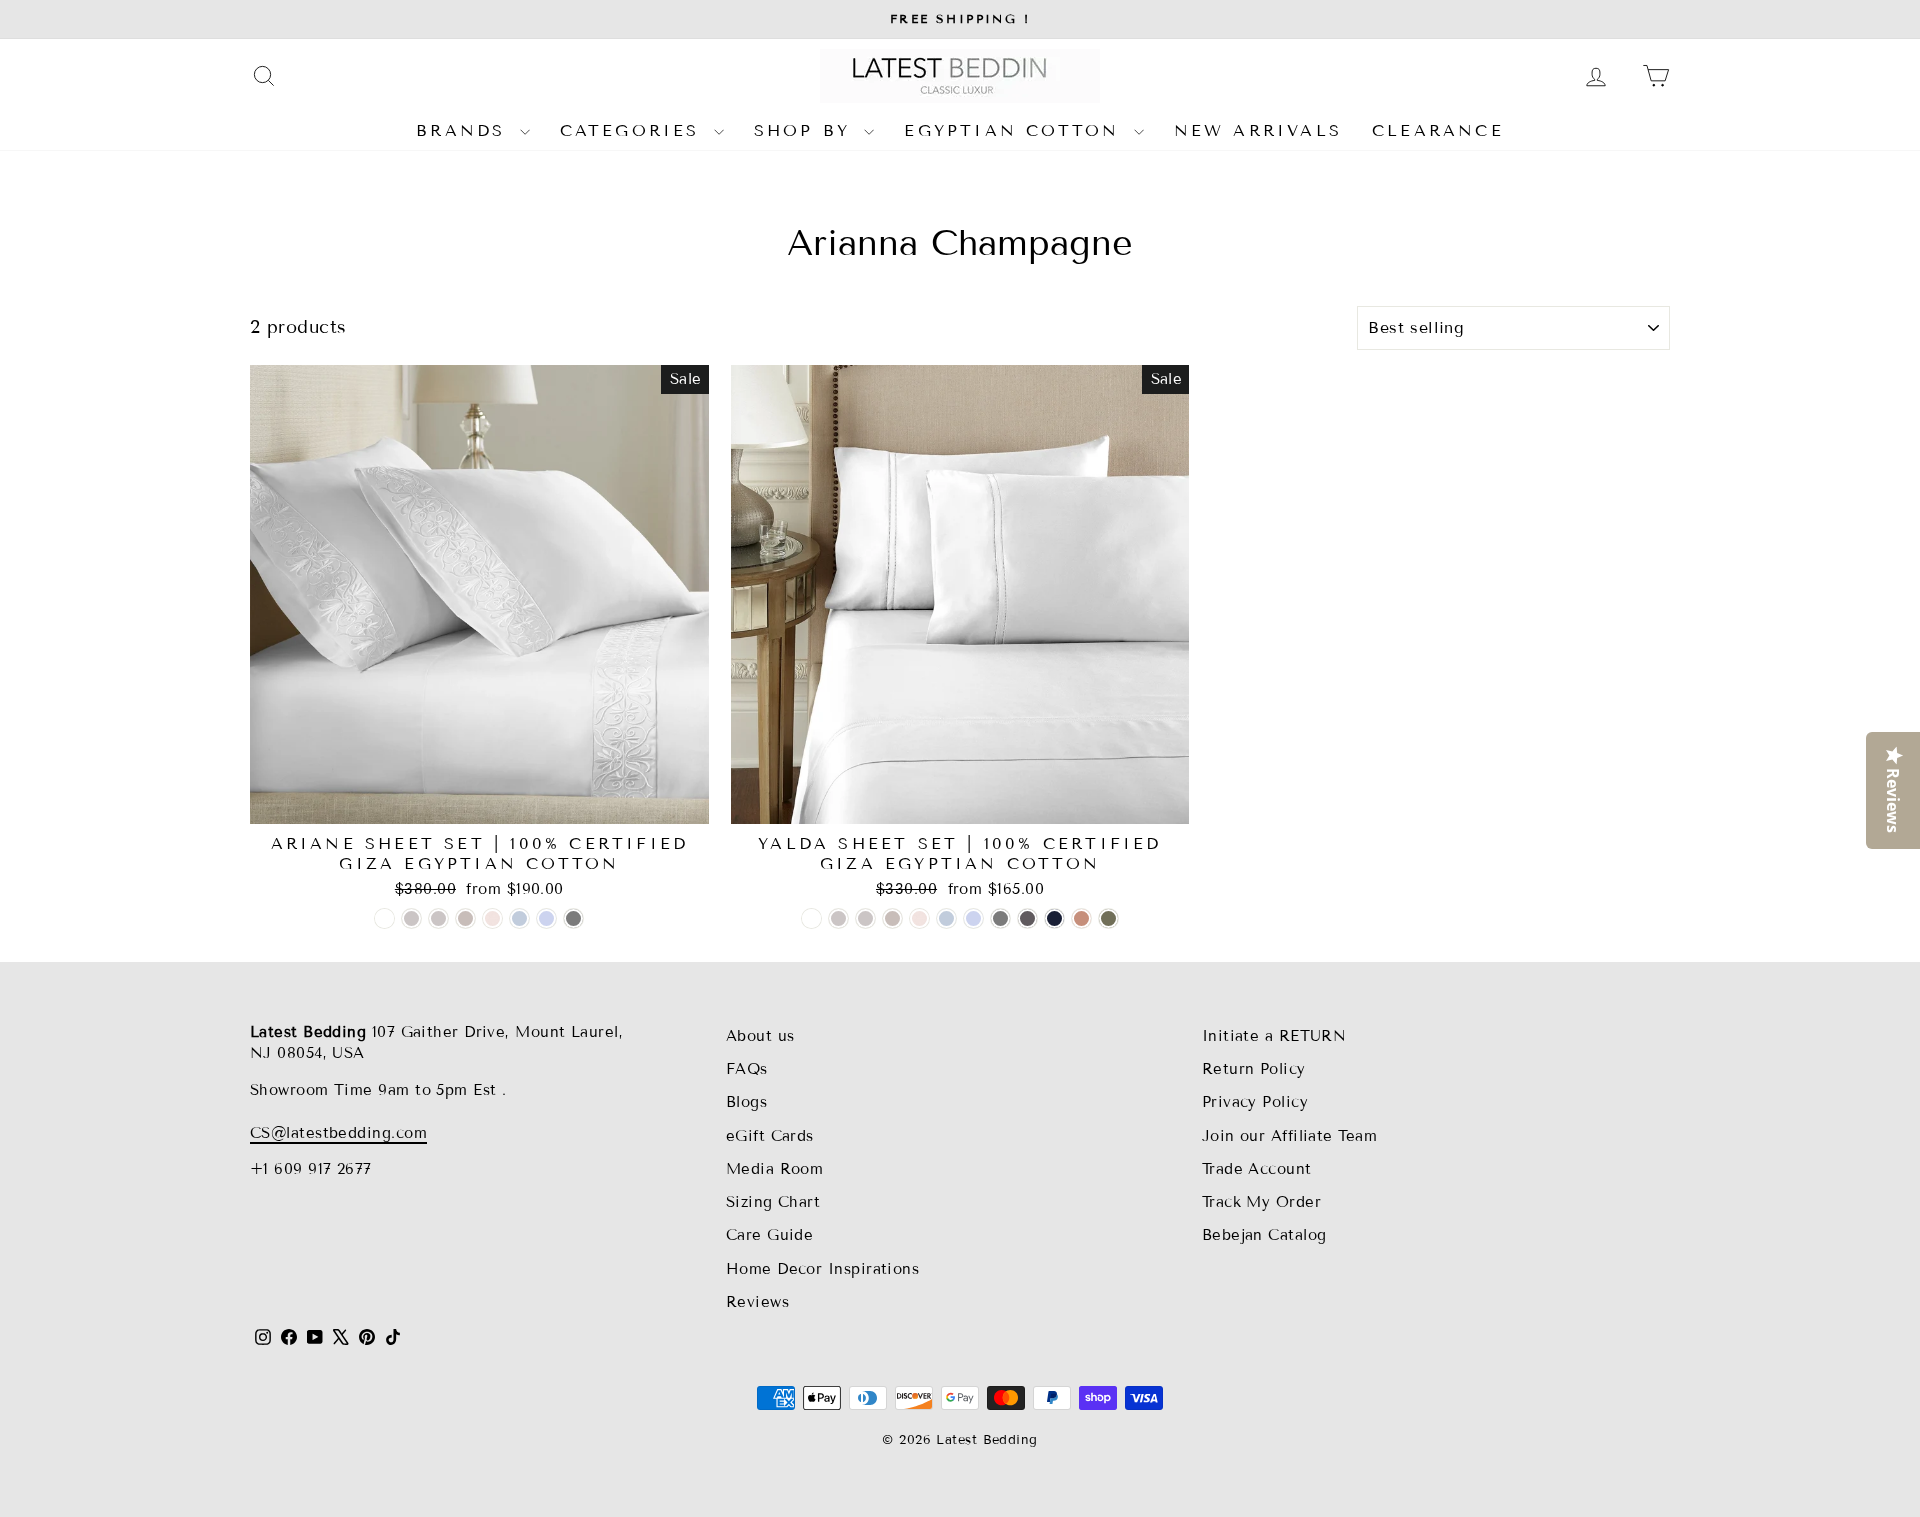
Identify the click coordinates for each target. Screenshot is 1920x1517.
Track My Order (1261, 1202)
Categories (634, 130)
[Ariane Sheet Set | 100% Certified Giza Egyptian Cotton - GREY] (573, 918)
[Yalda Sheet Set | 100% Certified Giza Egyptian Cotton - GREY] (1000, 918)
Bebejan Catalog (1264, 1235)
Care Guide (770, 1235)
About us (760, 1036)
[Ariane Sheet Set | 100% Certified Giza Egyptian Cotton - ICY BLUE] (546, 918)
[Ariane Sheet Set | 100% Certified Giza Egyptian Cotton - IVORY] (411, 918)
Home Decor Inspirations (822, 1269)
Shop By (807, 130)
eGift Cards (770, 1136)
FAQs (747, 1069)
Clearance (1438, 130)
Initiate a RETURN (1274, 1036)
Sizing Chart (773, 1202)
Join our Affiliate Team (1289, 1136)
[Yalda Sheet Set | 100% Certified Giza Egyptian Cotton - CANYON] (1081, 918)
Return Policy (1254, 1069)
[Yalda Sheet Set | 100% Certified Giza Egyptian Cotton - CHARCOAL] (1027, 918)
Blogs (746, 1102)
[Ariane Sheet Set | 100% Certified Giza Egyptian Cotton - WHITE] (384, 918)
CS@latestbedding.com (338, 1133)
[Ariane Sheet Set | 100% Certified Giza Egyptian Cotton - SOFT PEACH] (492, 918)
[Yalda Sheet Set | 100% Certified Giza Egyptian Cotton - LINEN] (865, 918)
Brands (465, 130)
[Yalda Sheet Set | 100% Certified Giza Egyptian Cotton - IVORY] (838, 918)
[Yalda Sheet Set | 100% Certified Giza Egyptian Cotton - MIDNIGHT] (1054, 918)
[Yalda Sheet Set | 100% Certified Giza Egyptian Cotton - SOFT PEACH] (919, 918)
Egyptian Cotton (1016, 130)
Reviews (757, 1302)
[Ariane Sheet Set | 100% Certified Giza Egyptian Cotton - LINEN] (438, 918)
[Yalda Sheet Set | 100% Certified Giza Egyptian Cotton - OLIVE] (1108, 918)
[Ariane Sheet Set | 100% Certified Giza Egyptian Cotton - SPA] (519, 918)
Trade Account (1257, 1169)
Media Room (775, 1169)
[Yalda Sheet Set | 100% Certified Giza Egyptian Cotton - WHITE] (811, 918)
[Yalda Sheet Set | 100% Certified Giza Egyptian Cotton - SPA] (946, 918)
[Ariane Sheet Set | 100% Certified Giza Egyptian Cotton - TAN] (465, 918)
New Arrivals (1258, 130)
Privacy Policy (1255, 1102)
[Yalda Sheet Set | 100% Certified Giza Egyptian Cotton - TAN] (892, 918)
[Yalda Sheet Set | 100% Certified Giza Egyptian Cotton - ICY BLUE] (973, 918)
